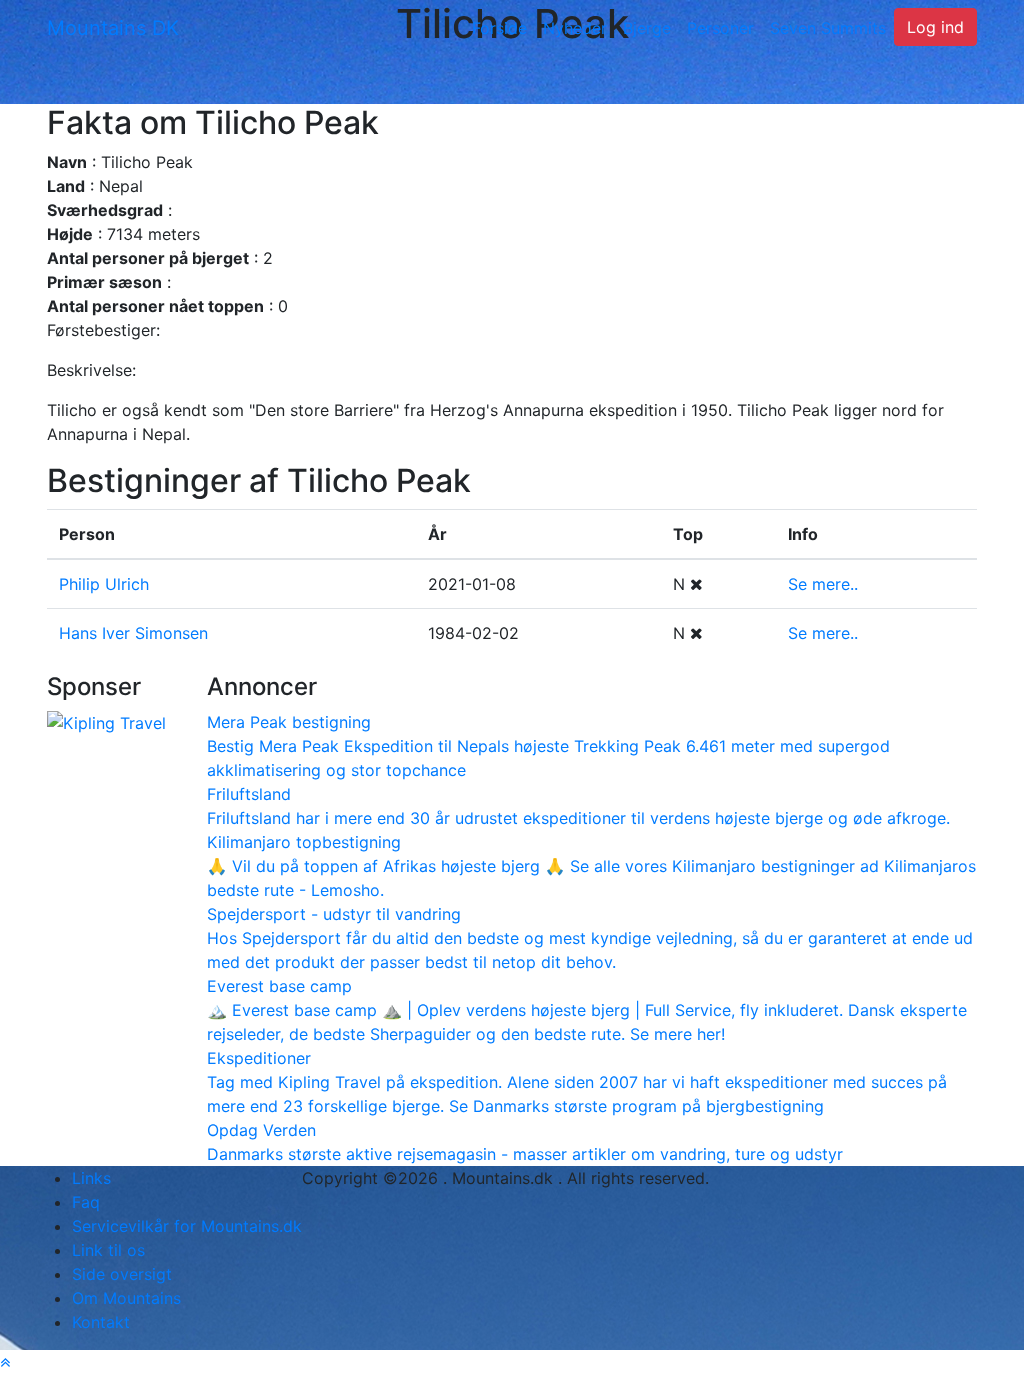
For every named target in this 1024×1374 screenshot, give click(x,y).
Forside (499, 28)
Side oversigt (122, 1274)
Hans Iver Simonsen (133, 633)
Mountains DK (113, 28)
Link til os (108, 1250)
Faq (86, 1202)
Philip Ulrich (104, 584)
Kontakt (101, 1322)
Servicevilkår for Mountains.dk (187, 1226)
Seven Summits (828, 28)
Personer (720, 28)
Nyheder (575, 28)
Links (91, 1178)
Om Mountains (126, 1298)
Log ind (935, 27)
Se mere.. (823, 584)
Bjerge (647, 28)
